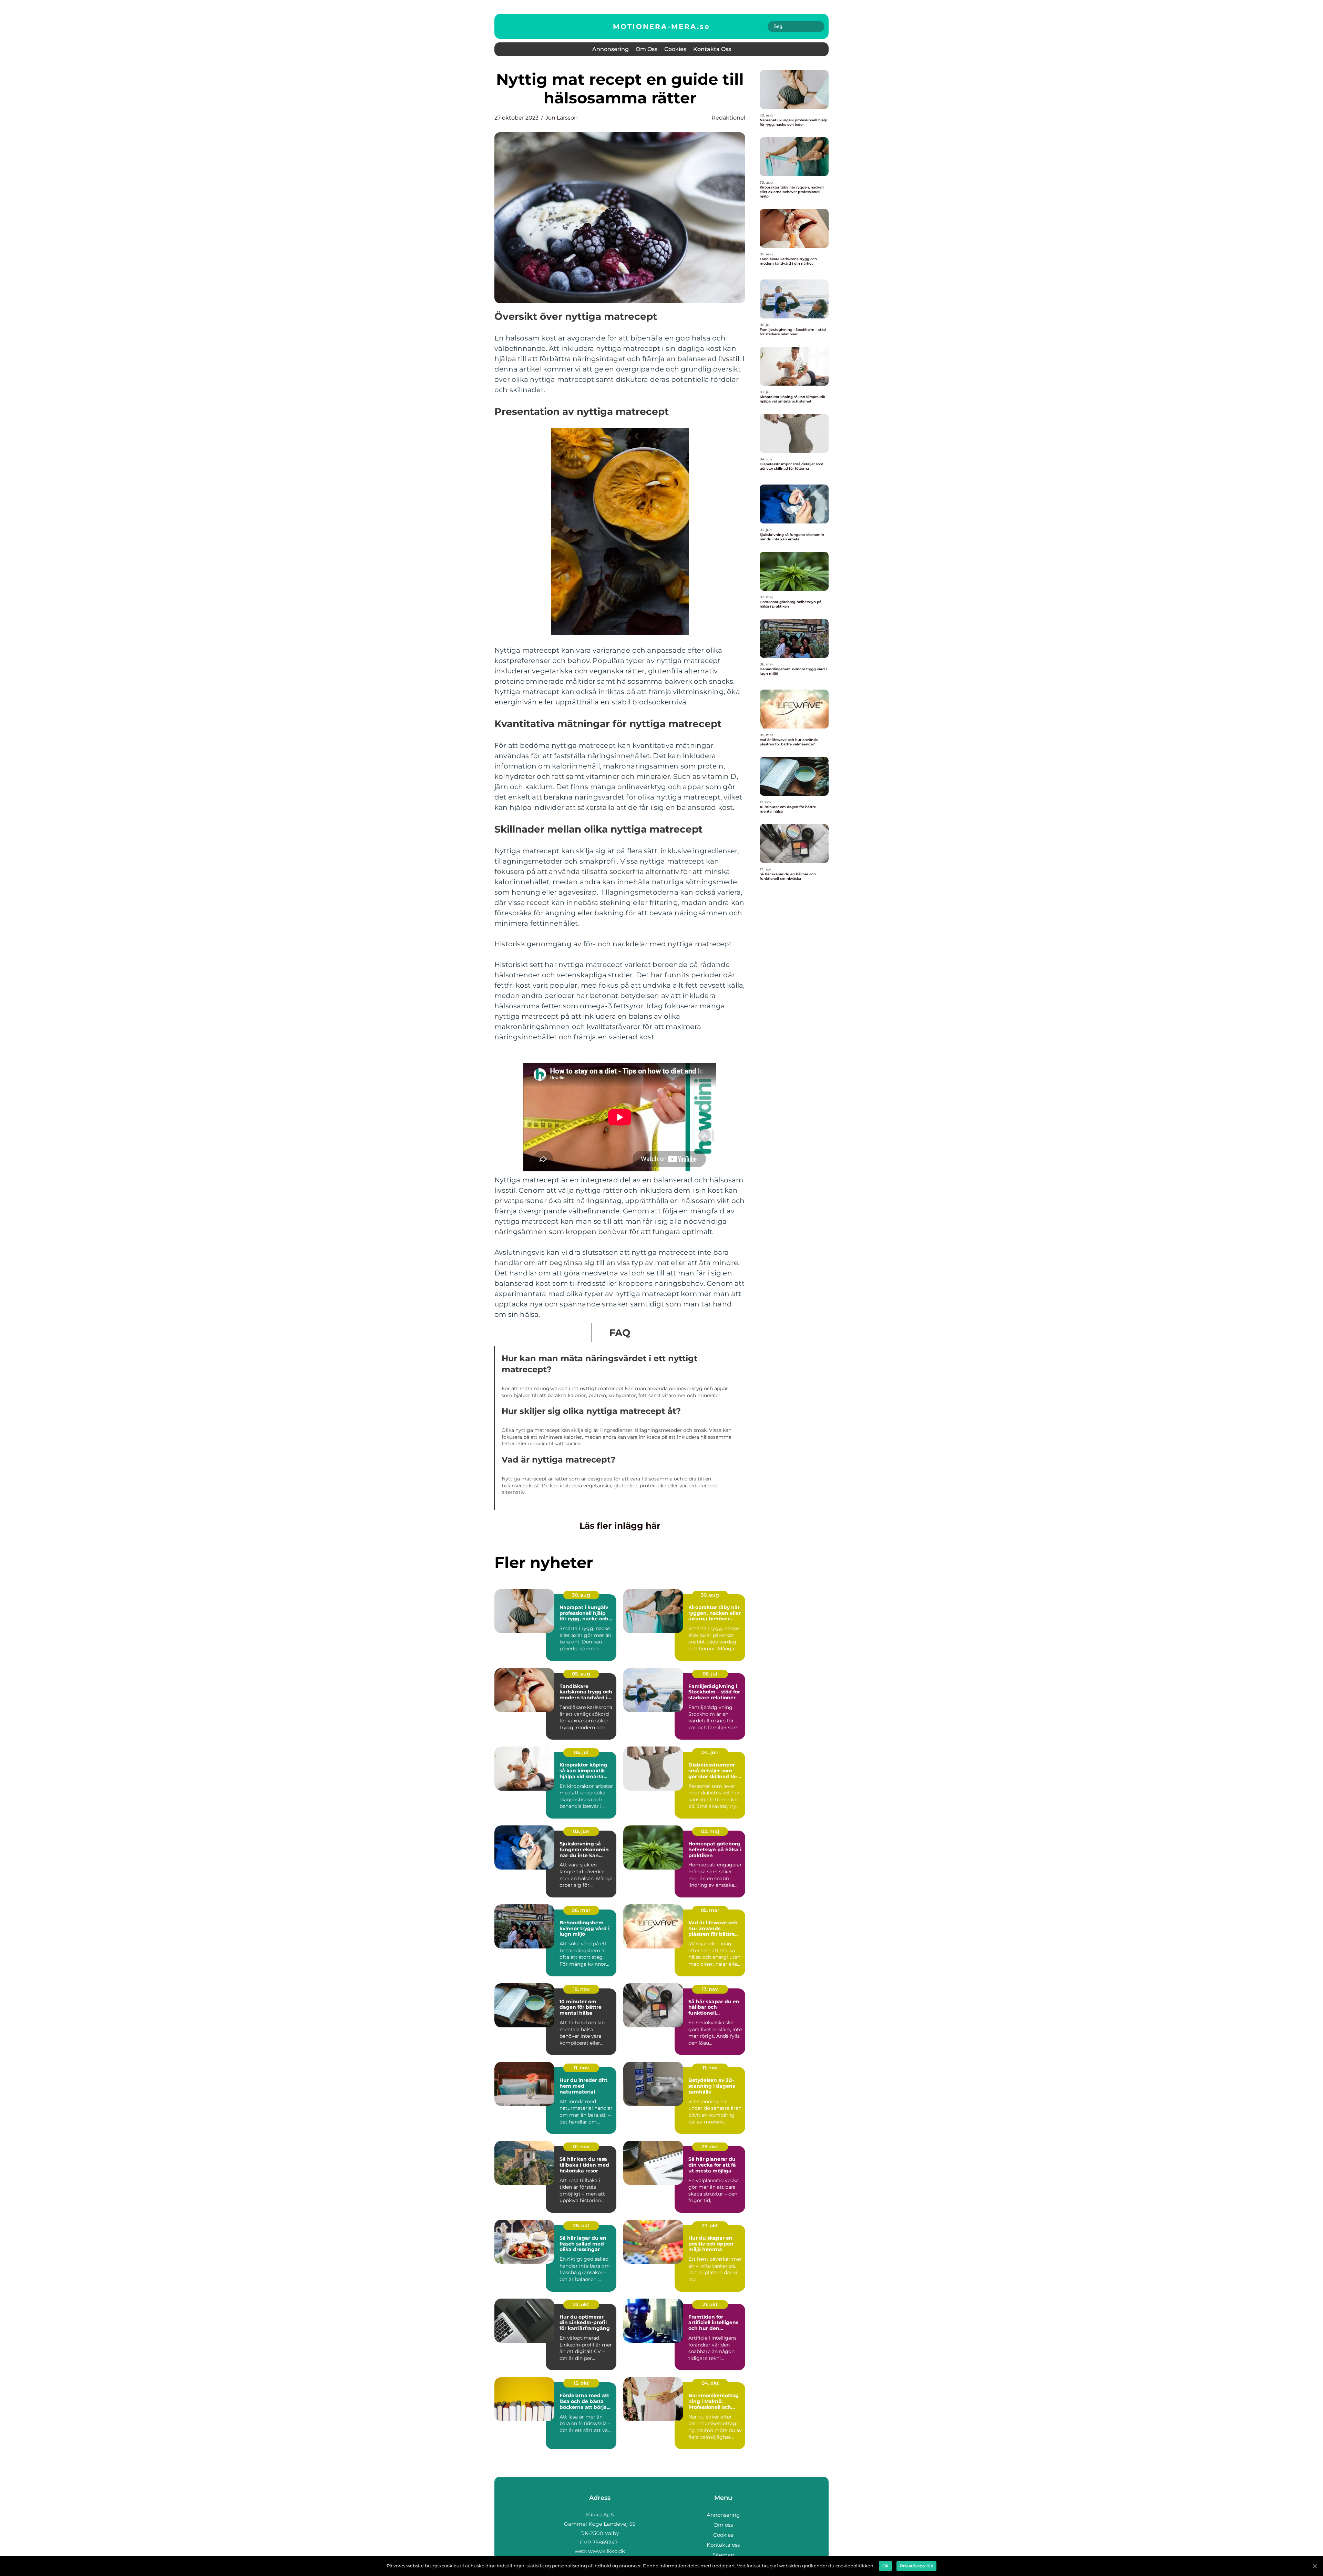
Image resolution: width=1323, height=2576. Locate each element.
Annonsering (611, 49)
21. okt (710, 2304)
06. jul (710, 1674)
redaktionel (728, 118)
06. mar (581, 1910)
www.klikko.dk (607, 2551)
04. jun (710, 1752)
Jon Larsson (562, 118)
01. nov (581, 2147)
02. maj (710, 1831)
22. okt (581, 2304)
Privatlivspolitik (916, 2566)
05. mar (710, 1910)
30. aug (581, 1595)
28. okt (581, 2226)
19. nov (581, 1989)
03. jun (581, 1831)
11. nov (581, 2068)
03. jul (581, 1752)
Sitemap (723, 2555)
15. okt (581, 2383)
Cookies (675, 49)
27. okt (710, 2226)
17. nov (710, 1989)
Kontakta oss (712, 49)
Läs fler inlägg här (620, 1526)
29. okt (710, 2147)
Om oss (647, 49)
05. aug (581, 1674)
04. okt (710, 2383)
